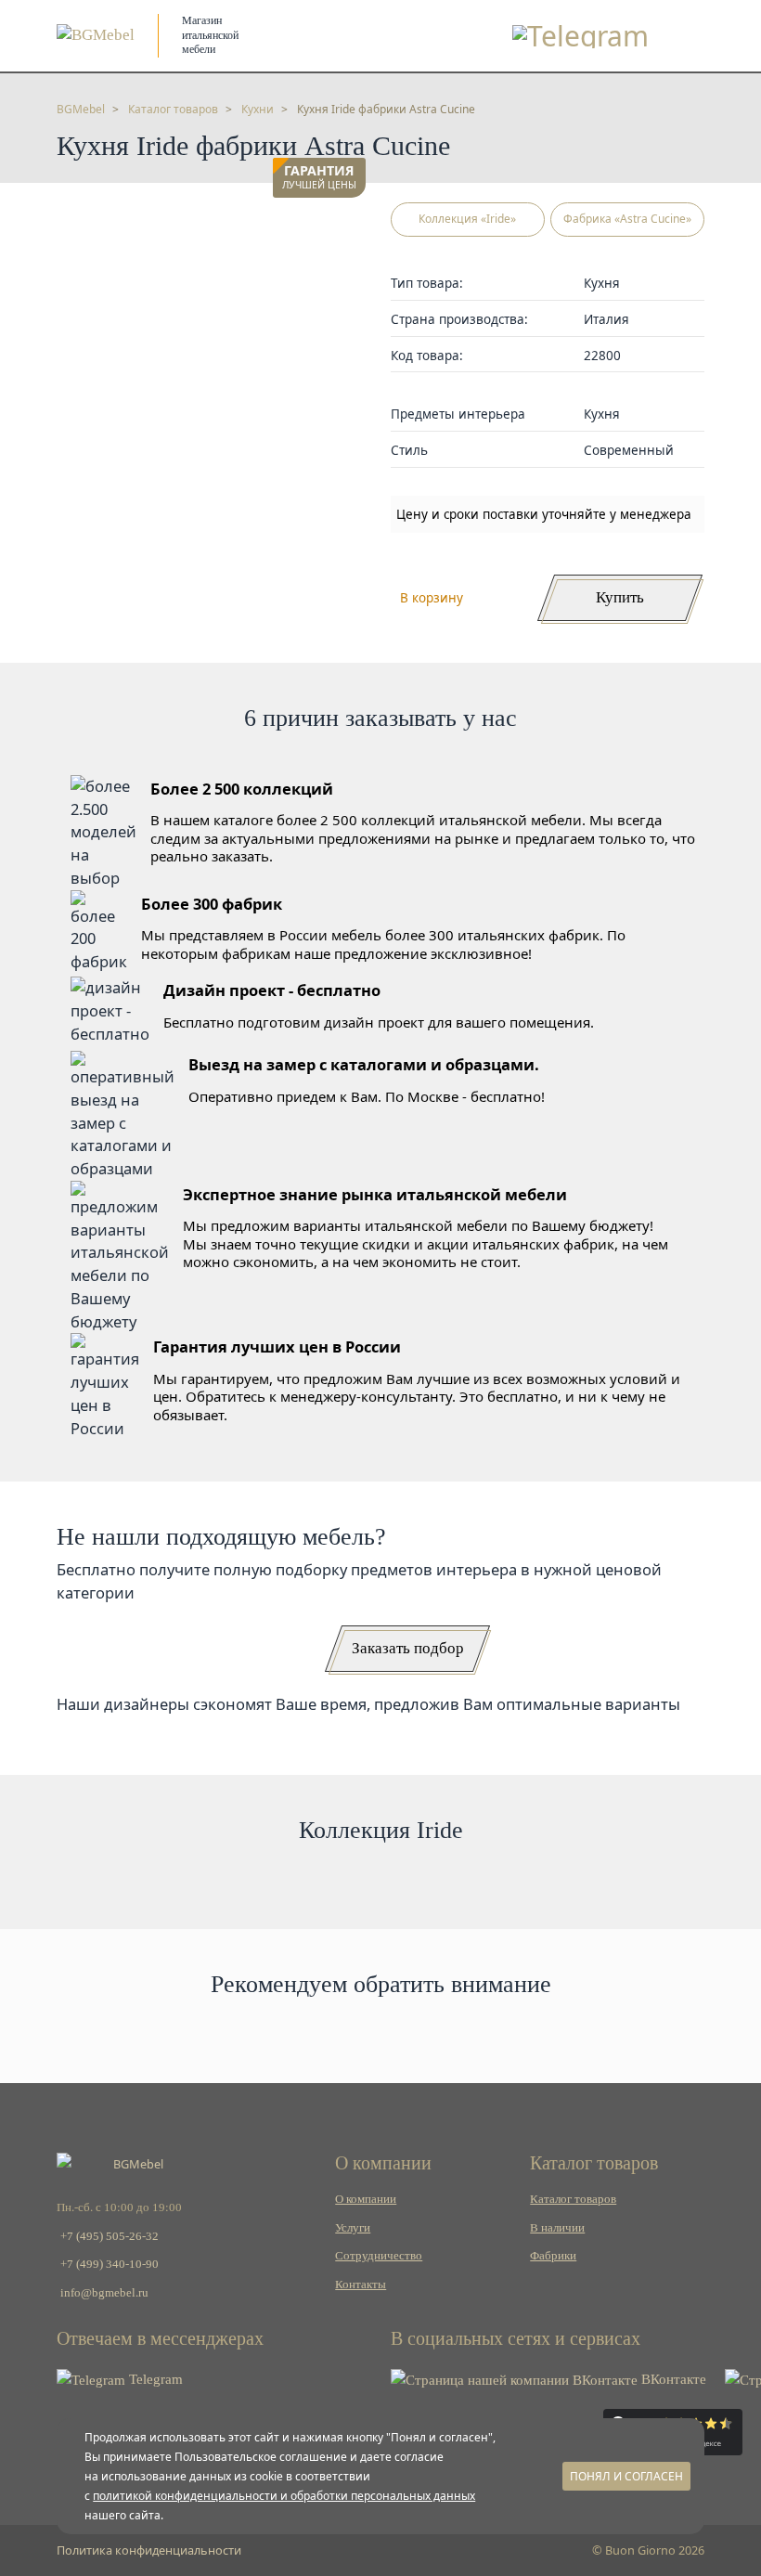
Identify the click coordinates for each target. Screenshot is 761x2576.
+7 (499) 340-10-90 (110, 2264)
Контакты (361, 2285)
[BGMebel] (96, 35)
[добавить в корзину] (347, 226)
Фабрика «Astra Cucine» (627, 219)
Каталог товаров (573, 2199)
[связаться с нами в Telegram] (580, 36)
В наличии (557, 2228)
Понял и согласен (626, 2476)
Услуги (353, 2228)
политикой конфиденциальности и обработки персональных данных (284, 2496)
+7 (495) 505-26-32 (110, 2236)
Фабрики (553, 2256)
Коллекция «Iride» (467, 219)
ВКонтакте (672, 2379)
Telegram (154, 2379)
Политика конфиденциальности (149, 2550)
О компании (366, 2199)
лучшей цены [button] (319, 178)
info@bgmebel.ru (104, 2293)
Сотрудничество (379, 2256)
